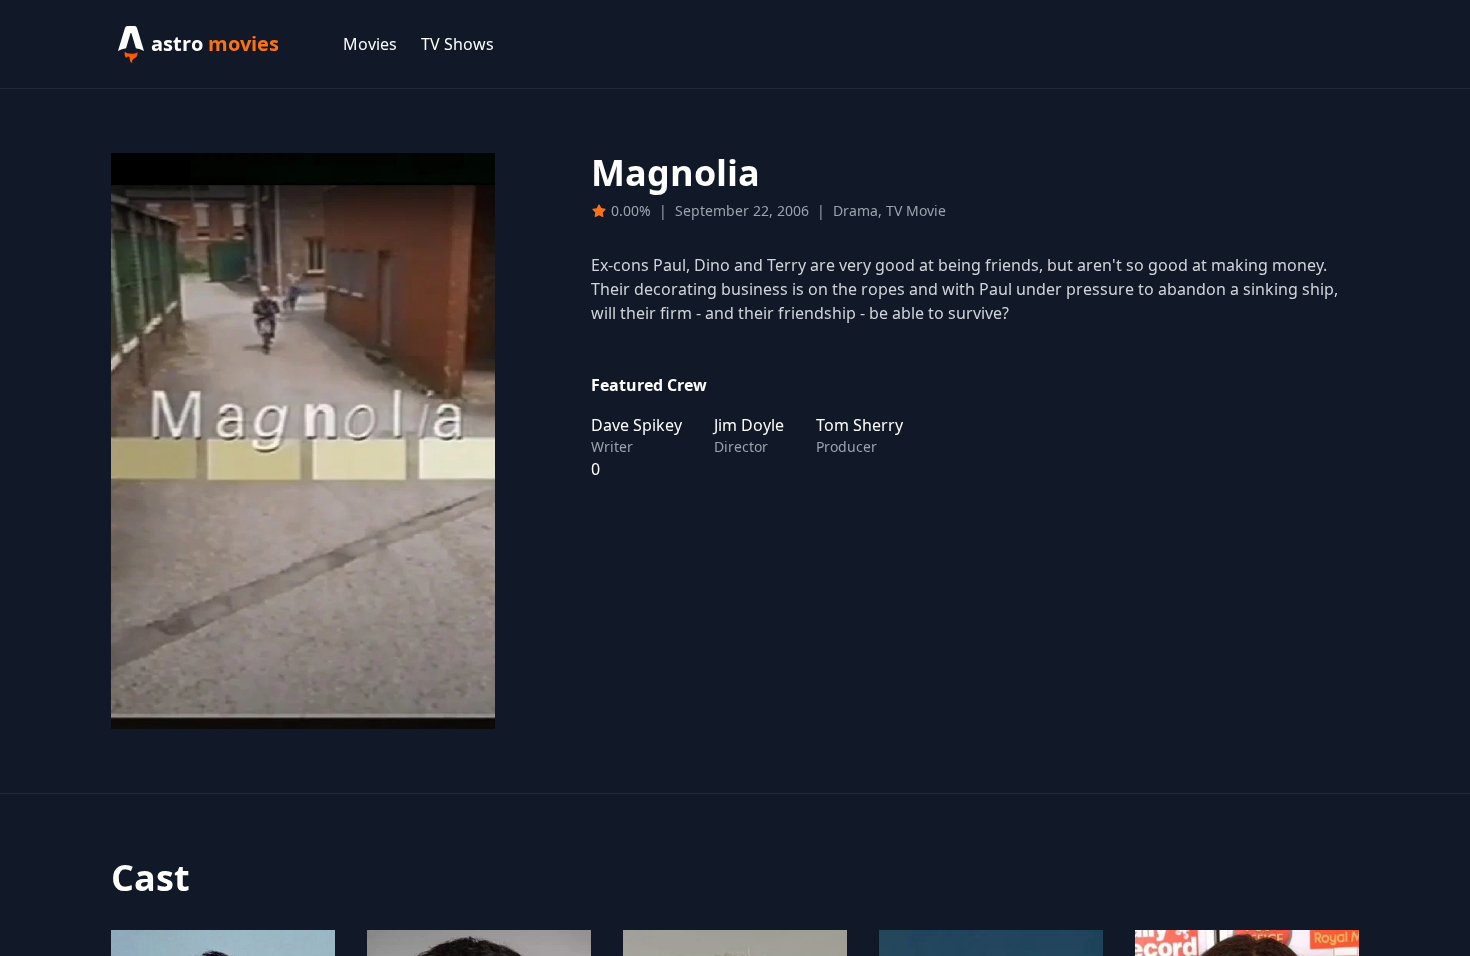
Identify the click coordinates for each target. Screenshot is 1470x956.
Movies (370, 44)
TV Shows (457, 44)
